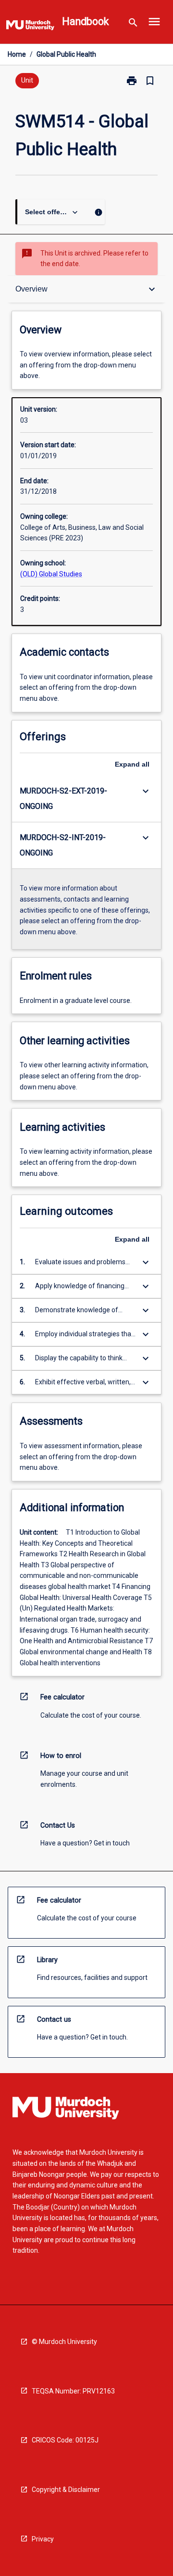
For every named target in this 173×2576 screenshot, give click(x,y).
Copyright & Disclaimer (66, 2490)
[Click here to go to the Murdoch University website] (30, 27)
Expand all (132, 764)
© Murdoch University (64, 2342)
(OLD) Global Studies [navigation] (51, 574)
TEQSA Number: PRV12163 (73, 2391)
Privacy (43, 2539)
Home (17, 54)
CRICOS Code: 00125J (65, 2440)
